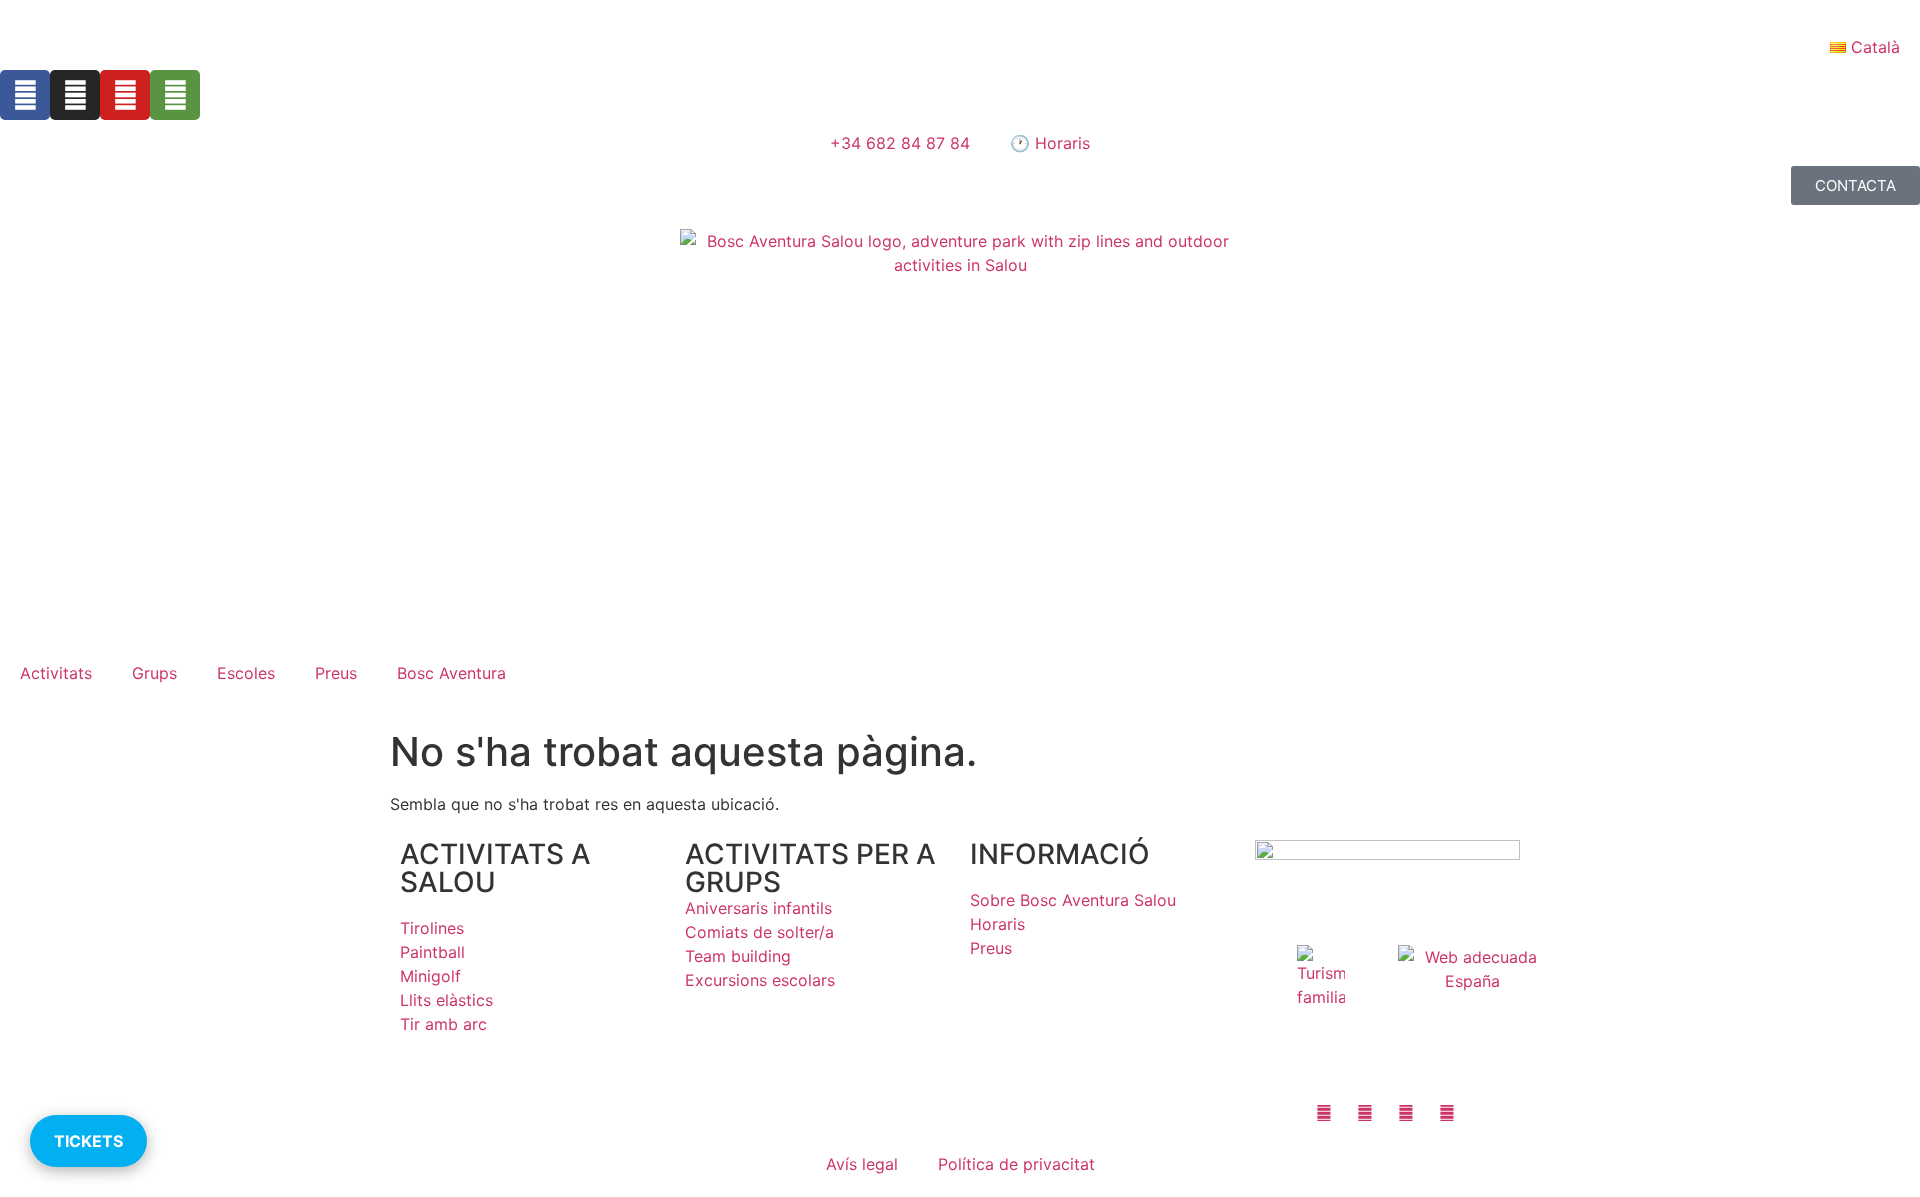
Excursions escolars (760, 980)
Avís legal (862, 1164)
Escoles (246, 673)
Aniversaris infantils (758, 908)
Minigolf (430, 976)
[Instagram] (75, 95)
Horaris (997, 924)
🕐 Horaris (1050, 143)
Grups (154, 673)
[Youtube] (125, 95)
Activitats (56, 673)
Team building (738, 956)
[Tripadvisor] (175, 95)
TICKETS (88, 1141)
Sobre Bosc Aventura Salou (1073, 900)
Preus (336, 673)
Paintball (432, 952)
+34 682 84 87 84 (900, 143)
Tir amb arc (443, 1024)
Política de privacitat (1016, 1164)
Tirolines (432, 928)
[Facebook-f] (25, 95)
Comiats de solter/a (759, 932)
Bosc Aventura (451, 673)
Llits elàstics (446, 1000)
